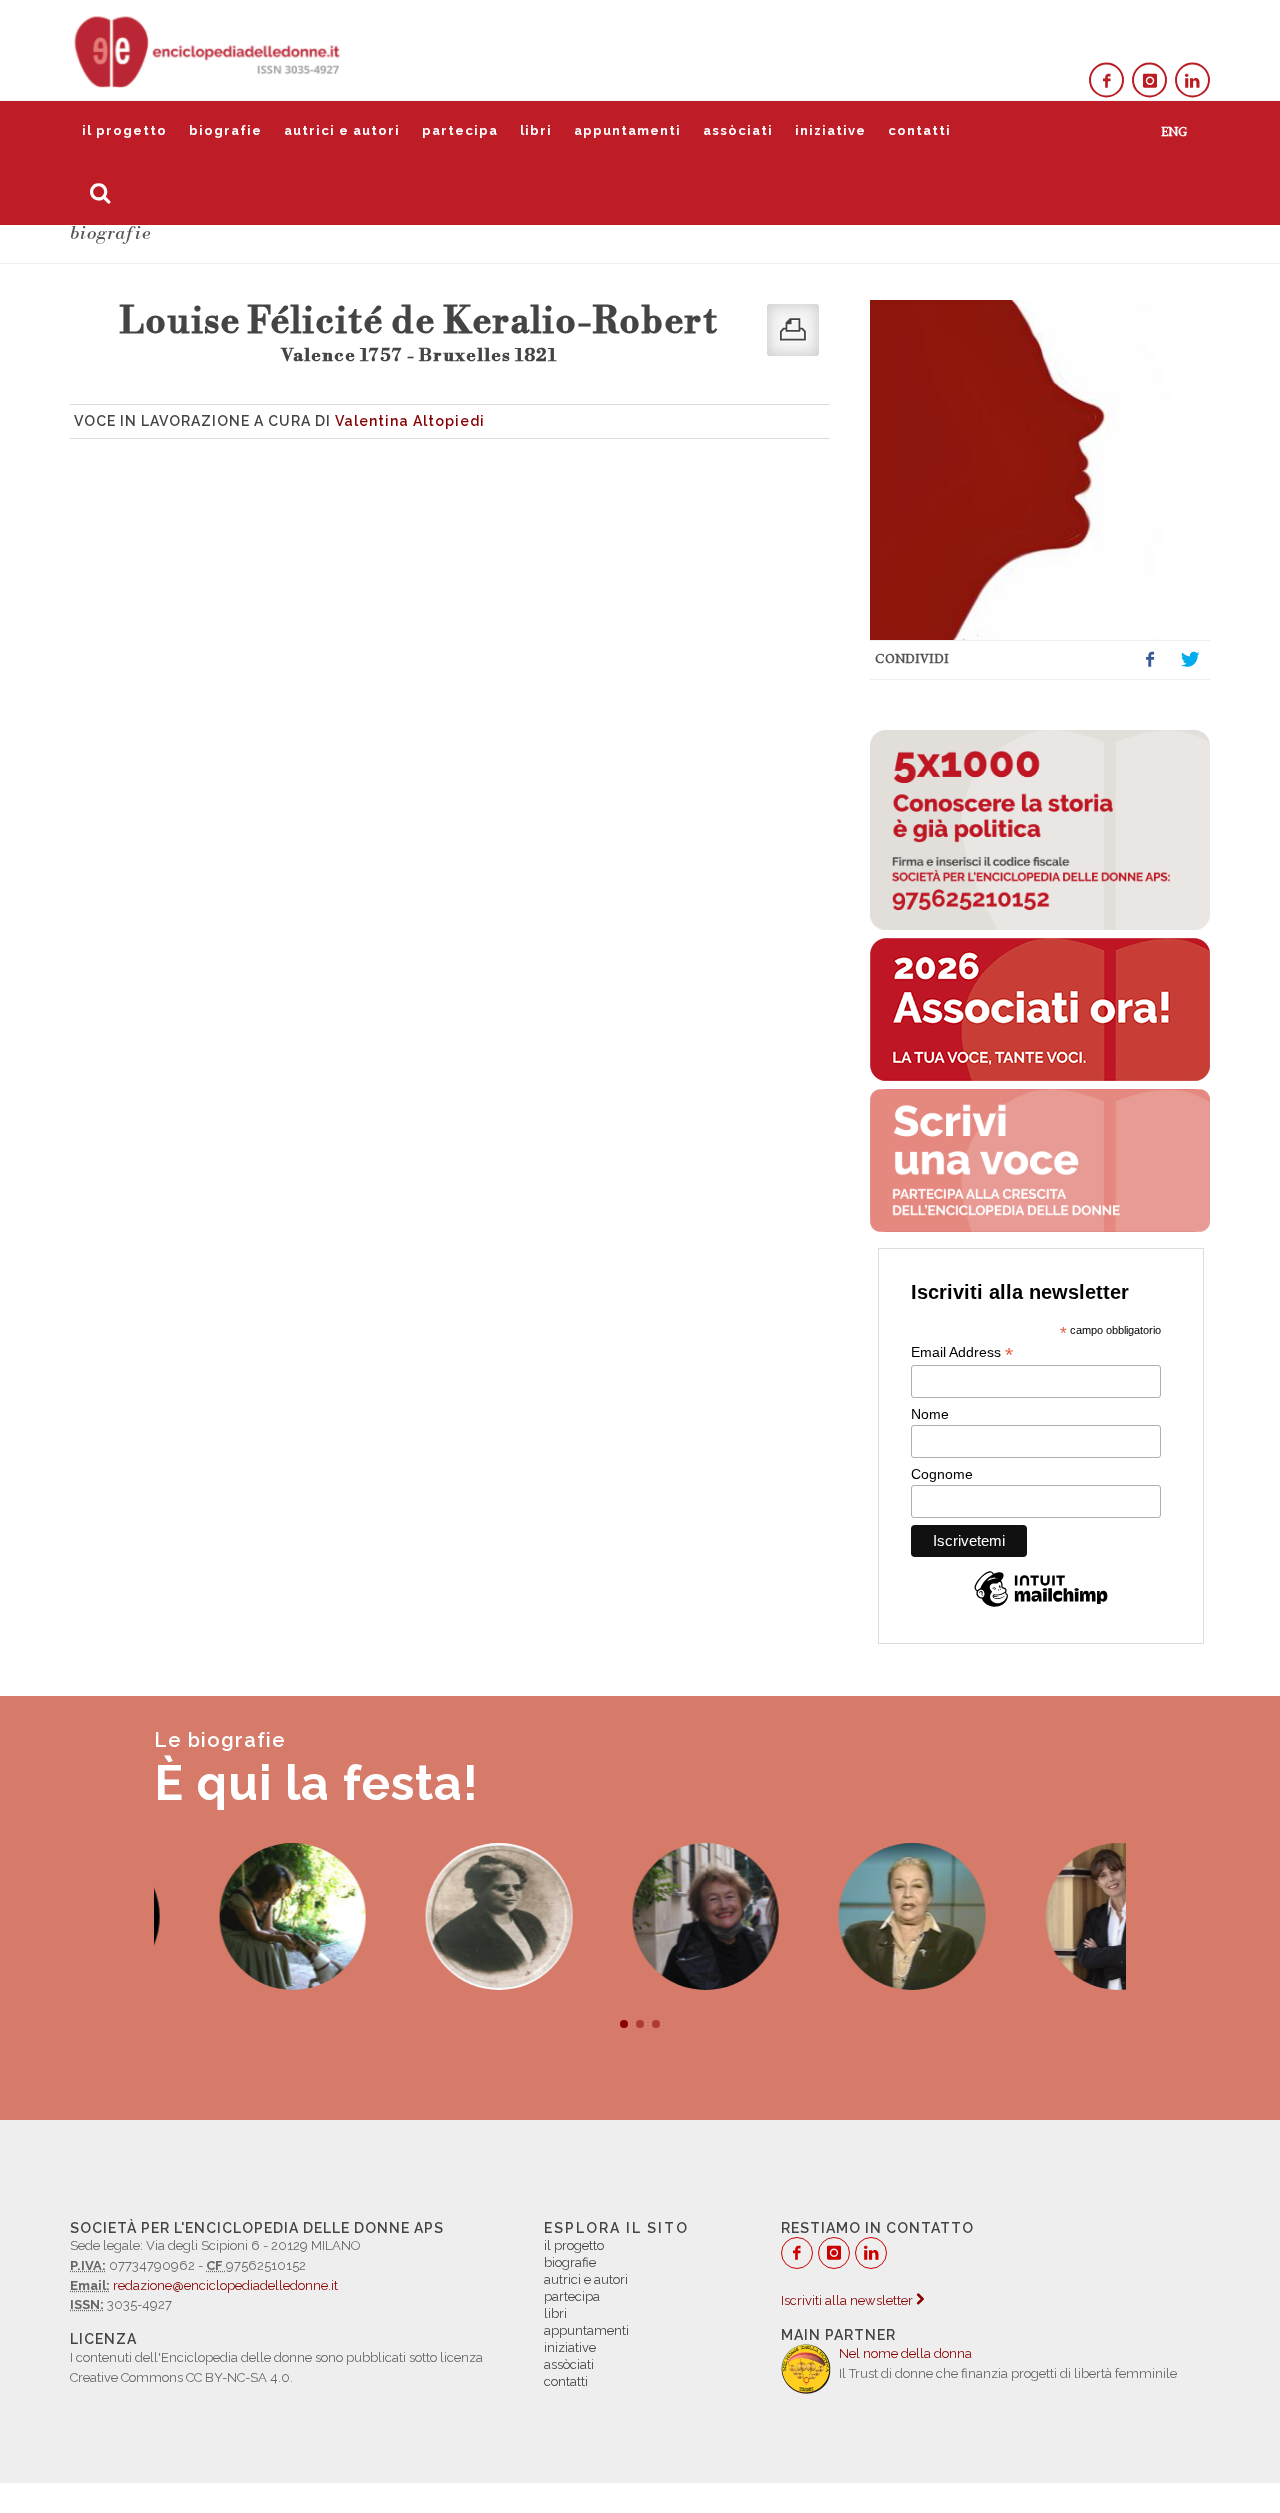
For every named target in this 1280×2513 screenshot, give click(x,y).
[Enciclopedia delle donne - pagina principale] (209, 50)
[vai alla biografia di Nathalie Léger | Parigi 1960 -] (1053, 1916)
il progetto (124, 130)
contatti (919, 130)
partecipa (460, 130)
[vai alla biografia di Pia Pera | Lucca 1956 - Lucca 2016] (227, 1916)
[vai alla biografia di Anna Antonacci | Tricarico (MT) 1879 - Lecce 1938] (433, 1916)
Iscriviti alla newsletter (848, 2300)
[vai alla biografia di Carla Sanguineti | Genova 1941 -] (640, 1916)
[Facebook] (1106, 80)
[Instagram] (1149, 80)
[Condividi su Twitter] (1190, 660)
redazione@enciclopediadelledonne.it (225, 2285)
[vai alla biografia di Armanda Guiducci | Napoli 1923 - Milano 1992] (846, 1916)
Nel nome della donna (905, 2353)
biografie (225, 130)
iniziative (830, 130)
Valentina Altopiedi (410, 421)
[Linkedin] (1192, 80)
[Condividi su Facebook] (1150, 660)
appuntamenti (627, 130)
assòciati (738, 130)
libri (536, 130)
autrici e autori (342, 130)
